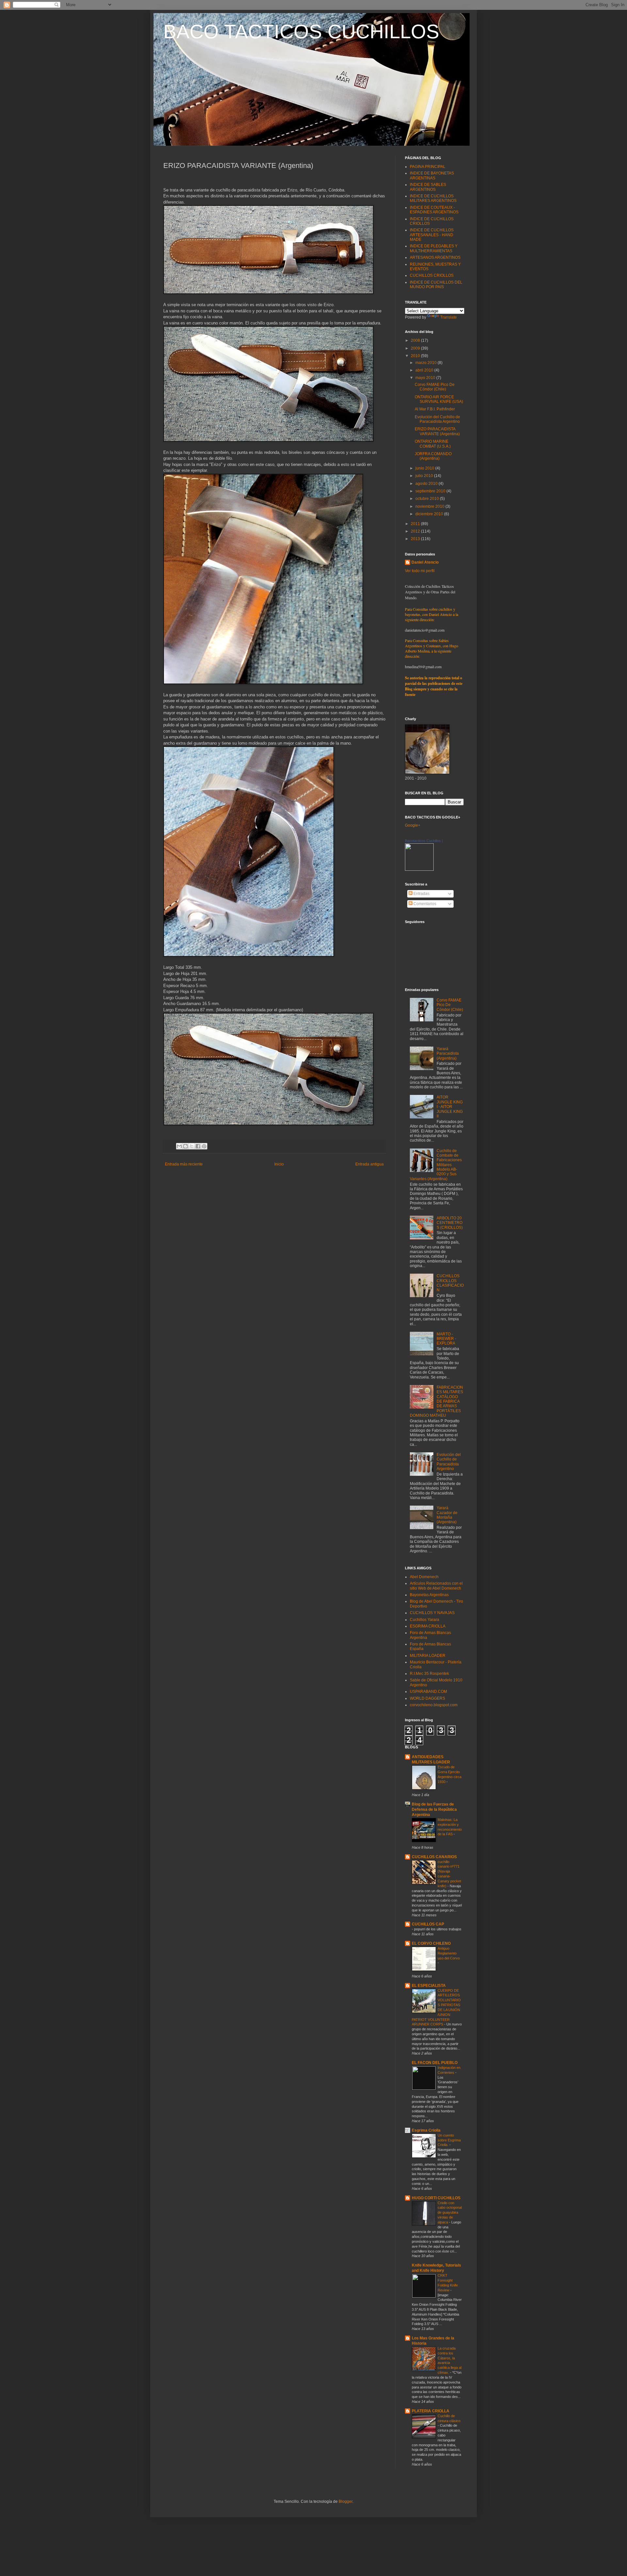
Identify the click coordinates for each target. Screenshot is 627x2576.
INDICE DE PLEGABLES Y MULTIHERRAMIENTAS (434, 248)
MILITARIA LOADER (428, 1656)
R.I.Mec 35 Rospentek (429, 1674)
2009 (416, 348)
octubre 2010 (428, 499)
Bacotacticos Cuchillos (423, 841)
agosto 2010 (427, 484)
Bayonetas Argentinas (429, 1595)
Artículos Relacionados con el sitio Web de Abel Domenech (436, 1586)
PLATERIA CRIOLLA (431, 2411)
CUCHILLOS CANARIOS (434, 1857)
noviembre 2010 (430, 506)
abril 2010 (425, 370)
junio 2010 (425, 468)
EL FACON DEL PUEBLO (435, 2063)
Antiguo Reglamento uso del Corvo (449, 1953)
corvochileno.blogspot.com (434, 1705)
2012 (416, 531)
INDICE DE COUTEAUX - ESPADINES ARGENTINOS (434, 210)
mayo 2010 (426, 378)
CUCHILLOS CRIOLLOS (432, 275)
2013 (416, 539)
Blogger (346, 2502)
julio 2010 (425, 476)
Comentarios (424, 904)
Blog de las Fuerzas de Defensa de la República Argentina (434, 1809)
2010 (416, 356)
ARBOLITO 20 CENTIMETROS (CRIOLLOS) (450, 1223)
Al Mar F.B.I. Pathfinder (435, 409)
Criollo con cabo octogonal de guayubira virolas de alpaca (450, 2213)
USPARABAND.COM (428, 1692)
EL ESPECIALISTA (429, 1986)
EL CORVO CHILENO (431, 1943)
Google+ (413, 825)
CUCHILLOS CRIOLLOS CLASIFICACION (450, 1283)
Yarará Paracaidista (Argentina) (448, 1054)
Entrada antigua (370, 1164)
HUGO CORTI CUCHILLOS (436, 2198)
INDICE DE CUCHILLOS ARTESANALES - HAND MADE (432, 235)
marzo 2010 (426, 363)
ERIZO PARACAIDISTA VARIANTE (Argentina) (437, 431)
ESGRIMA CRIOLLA (428, 1626)
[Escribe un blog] (185, 1146)
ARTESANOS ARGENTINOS (435, 257)
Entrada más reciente (184, 1164)
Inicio (279, 1164)
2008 (416, 340)
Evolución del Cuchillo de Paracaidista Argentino (437, 419)
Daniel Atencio (425, 562)
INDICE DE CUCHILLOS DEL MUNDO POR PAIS (436, 285)
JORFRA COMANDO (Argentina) (433, 456)
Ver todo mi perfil (420, 571)
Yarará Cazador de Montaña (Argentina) (447, 1515)
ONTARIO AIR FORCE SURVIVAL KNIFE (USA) (439, 399)
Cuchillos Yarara (425, 1620)
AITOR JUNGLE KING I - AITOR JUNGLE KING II (450, 1107)
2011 (416, 524)
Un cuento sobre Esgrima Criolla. (449, 2140)
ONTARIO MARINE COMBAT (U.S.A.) (433, 444)
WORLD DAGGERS (427, 1698)
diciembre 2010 (430, 514)
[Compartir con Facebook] (198, 1146)
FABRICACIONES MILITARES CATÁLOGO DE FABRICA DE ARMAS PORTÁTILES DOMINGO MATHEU (436, 1401)
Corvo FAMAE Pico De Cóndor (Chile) (435, 387)
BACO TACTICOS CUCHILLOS (301, 32)
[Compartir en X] (192, 1146)
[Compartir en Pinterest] (204, 1146)
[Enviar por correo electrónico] (179, 1146)
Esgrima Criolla (426, 2130)
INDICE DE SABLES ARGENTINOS (428, 187)
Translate (449, 317)
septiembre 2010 (431, 491)
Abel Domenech (424, 1577)
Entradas (421, 894)
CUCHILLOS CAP (428, 1924)
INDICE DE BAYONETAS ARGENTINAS (432, 175)
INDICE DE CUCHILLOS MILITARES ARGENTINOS (433, 198)
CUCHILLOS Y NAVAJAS (432, 1613)
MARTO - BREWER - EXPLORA (446, 1339)
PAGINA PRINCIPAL (428, 167)
